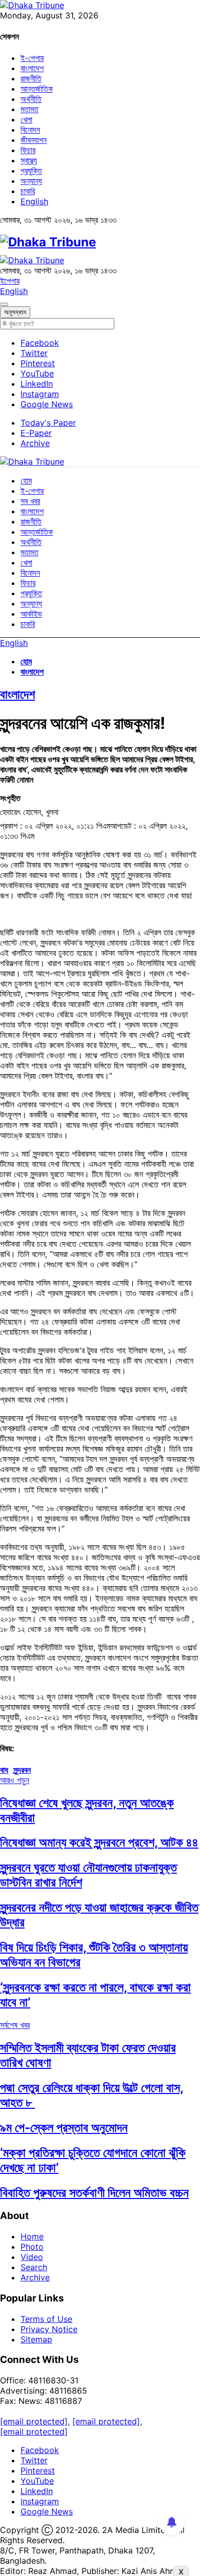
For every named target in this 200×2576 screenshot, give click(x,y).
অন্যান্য (31, 181)
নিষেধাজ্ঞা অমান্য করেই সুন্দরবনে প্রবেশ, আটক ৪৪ (99, 1842)
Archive (35, 443)
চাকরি (28, 191)
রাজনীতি (31, 78)
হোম (26, 480)
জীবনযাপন (34, 140)
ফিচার (28, 150)
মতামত (29, 109)
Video (32, 2257)
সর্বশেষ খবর (15, 2025)
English (34, 201)
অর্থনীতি (31, 99)
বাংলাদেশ (32, 68)
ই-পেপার (32, 58)
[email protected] (34, 2421)
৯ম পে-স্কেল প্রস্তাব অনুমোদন (64, 2128)
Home (32, 2236)
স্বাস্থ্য (29, 160)
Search (34, 2267)
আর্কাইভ (31, 614)
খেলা (26, 119)
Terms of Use (46, 2319)
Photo (32, 2247)
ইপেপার (10, 281)
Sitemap (36, 2339)
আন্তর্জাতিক (37, 89)
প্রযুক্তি (31, 171)
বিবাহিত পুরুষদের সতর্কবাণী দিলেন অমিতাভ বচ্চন (94, 2193)
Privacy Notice (49, 2329)
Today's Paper (48, 423)
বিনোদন (30, 130)
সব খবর (30, 501)
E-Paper (36, 433)
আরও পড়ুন (15, 1780)
